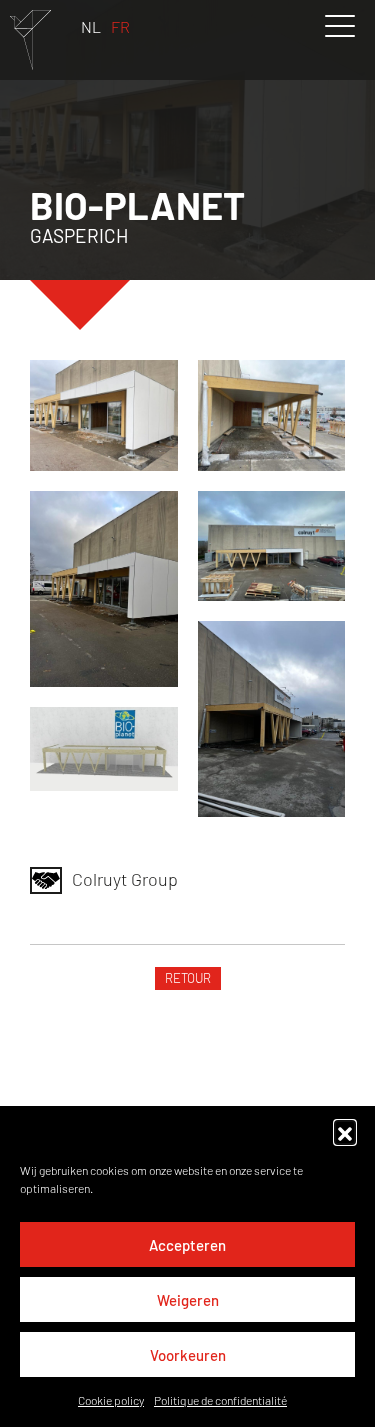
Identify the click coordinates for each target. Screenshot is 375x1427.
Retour (188, 978)
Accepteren (187, 1245)
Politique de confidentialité (220, 1400)
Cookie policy (111, 1400)
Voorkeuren (188, 1355)
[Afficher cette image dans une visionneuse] (104, 415)
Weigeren (188, 1300)
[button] (345, 1131)
